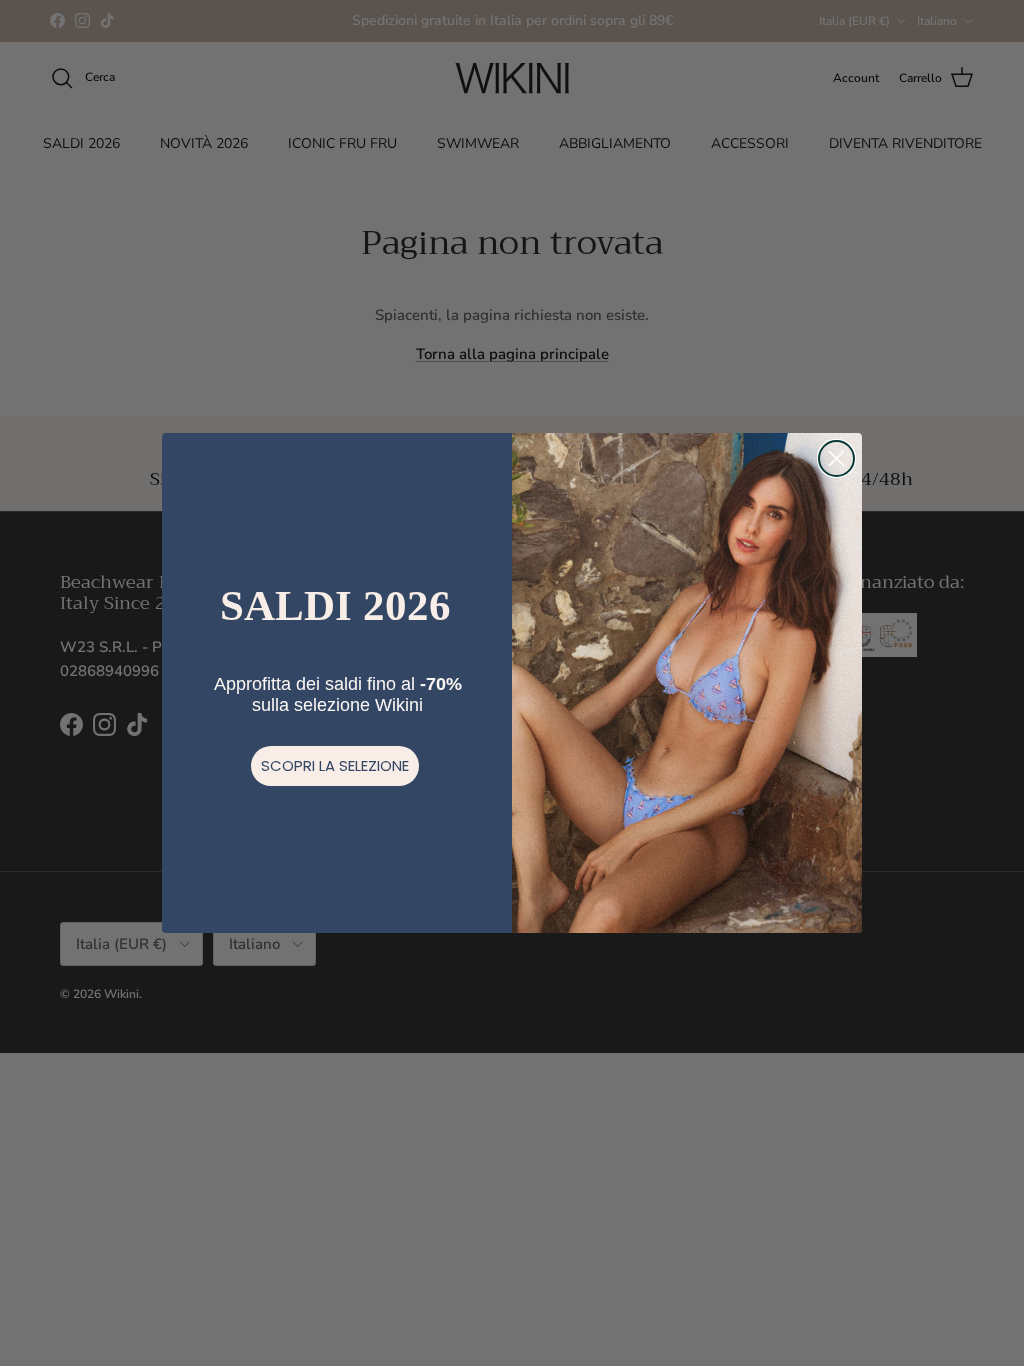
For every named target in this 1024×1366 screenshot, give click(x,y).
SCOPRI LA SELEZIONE (335, 765)
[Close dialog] (836, 458)
